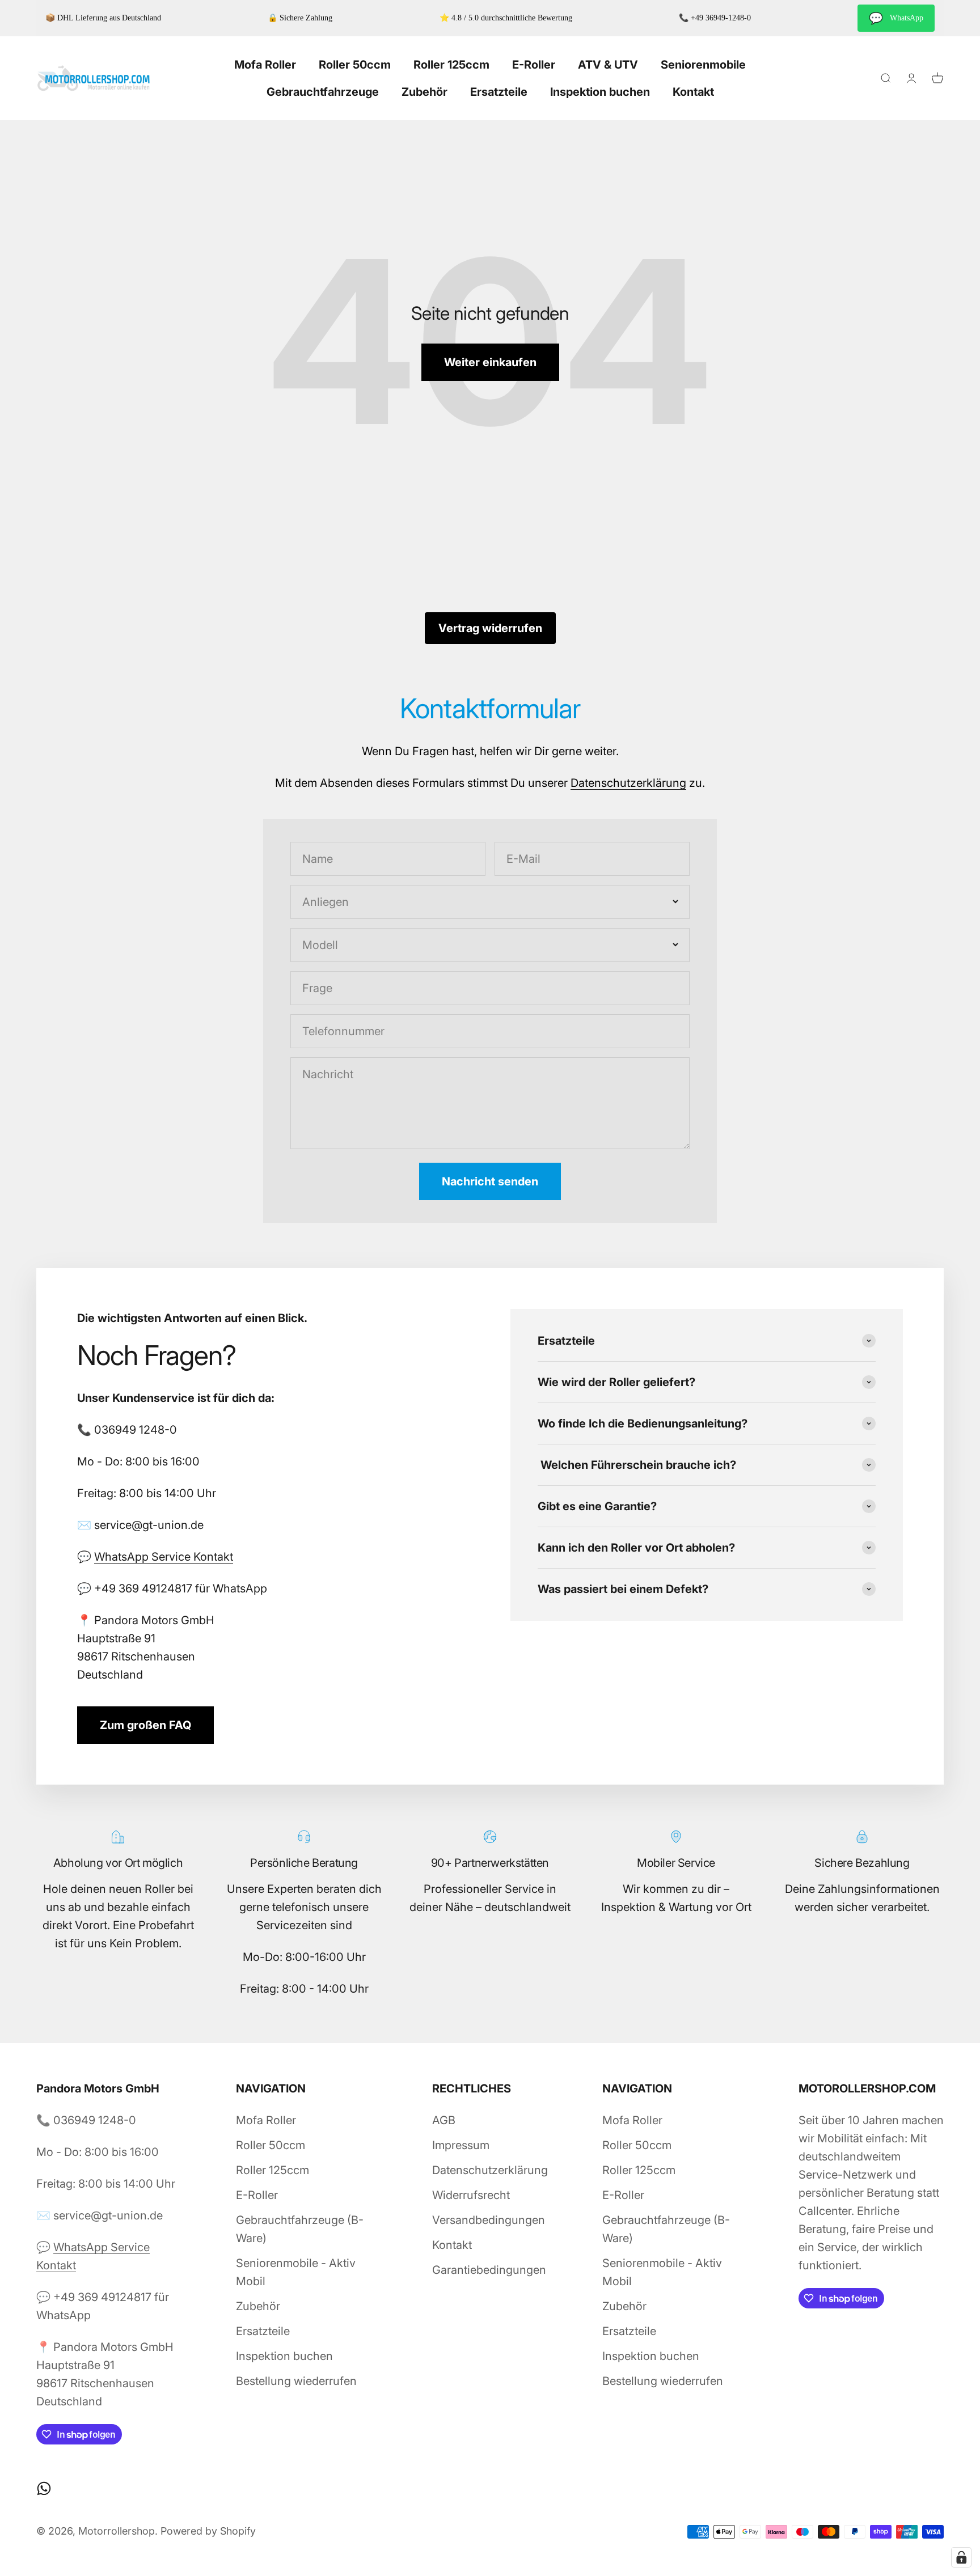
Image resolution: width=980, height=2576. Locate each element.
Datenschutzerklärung (628, 783)
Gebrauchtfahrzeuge (323, 92)
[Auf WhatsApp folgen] (44, 2488)
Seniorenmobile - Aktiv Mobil (296, 2272)
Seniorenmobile (703, 65)
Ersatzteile (499, 92)
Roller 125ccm (451, 65)
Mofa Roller (265, 65)
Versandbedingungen (489, 2220)
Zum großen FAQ (145, 1725)
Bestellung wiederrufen (296, 2381)
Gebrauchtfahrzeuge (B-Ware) (300, 2229)
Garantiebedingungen (489, 2270)
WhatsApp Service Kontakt (164, 1557)
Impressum (461, 2145)
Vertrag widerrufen (490, 628)
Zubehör (424, 92)
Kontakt (693, 92)
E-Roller (534, 65)
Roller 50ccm (355, 65)
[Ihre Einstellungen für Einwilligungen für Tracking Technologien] (961, 2557)
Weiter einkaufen (490, 362)
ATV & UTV (608, 65)
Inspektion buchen (600, 92)
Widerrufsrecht (471, 2195)
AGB (444, 2120)
